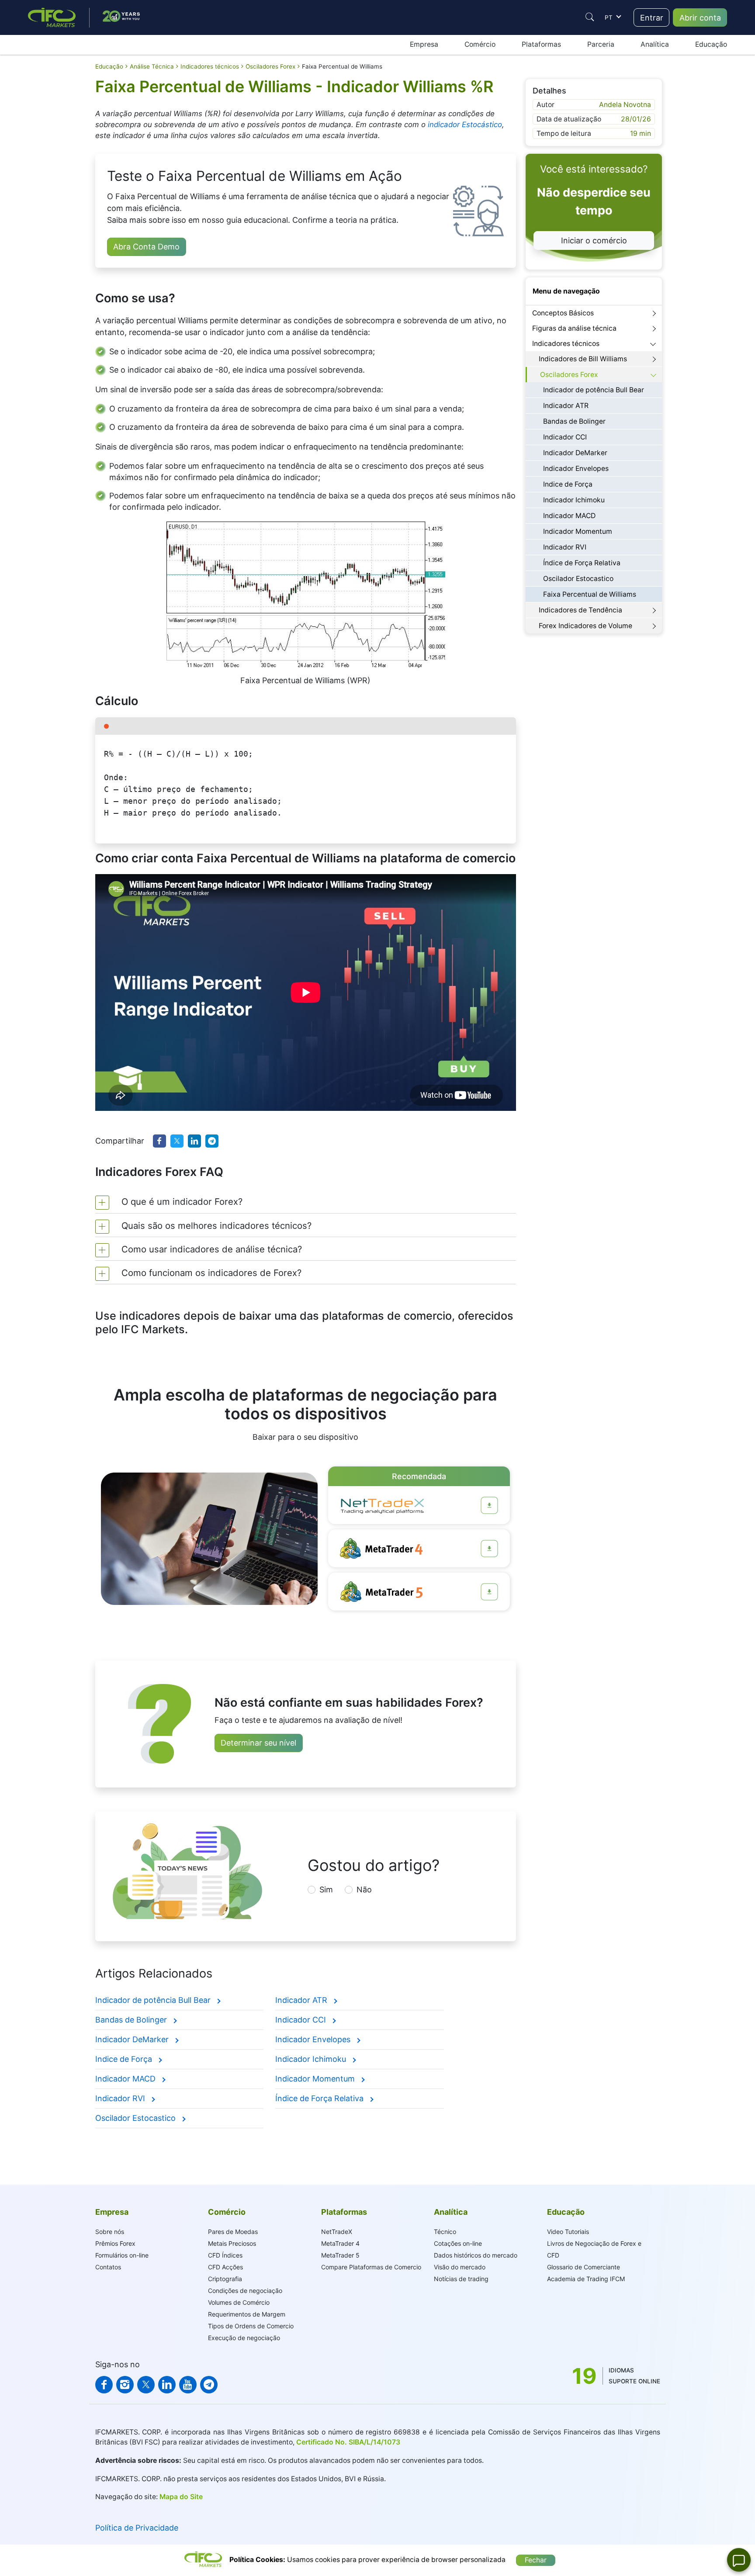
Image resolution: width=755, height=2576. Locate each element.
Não (364, 1890)
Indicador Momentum (316, 2079)
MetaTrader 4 (340, 2243)
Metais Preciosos (232, 2243)
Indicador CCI (302, 2020)
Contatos (108, 2267)
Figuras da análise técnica (574, 328)
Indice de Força (125, 2059)
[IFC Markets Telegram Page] (209, 2385)
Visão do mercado (460, 2267)
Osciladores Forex (569, 375)
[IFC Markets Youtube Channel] (188, 2385)
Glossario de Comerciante (584, 2267)
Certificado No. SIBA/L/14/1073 (348, 2442)
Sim (326, 1890)
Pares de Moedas (233, 2232)
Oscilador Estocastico (137, 2118)
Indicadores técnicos (566, 344)
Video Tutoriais (568, 2232)
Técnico (445, 2232)
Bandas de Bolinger (132, 2020)
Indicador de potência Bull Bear (154, 2000)
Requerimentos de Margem (247, 2314)
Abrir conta (700, 18)
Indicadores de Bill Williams (583, 359)
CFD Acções (225, 2267)
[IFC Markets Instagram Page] (125, 2385)
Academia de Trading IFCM (586, 2279)
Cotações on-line (458, 2243)
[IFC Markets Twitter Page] (146, 2385)
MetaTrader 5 (340, 2255)
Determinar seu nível (258, 1743)
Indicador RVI (121, 2098)
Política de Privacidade (137, 2528)
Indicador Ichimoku (312, 2059)
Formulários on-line (122, 2255)
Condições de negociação (245, 2291)
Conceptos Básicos (563, 313)
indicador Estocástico (465, 124)
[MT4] (489, 1549)
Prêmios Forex (115, 2243)
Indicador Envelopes (314, 2039)
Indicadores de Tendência (580, 610)
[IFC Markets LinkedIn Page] (167, 2385)
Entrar (652, 18)
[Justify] (590, 17)
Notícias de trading (461, 2279)
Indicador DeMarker (133, 2039)
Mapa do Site (181, 2497)
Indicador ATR (302, 2000)
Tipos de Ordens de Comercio (251, 2326)
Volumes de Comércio (239, 2302)
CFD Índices (225, 2255)
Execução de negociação (244, 2338)
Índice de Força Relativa (320, 2098)
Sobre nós (110, 2232)
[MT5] (489, 1592)
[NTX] (489, 1505)
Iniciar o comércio (594, 240)
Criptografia (225, 2279)
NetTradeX (337, 2232)
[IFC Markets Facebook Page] (104, 2385)
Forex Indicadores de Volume (585, 626)
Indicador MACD (126, 2079)
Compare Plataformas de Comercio (371, 2267)
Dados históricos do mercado (476, 2255)
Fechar (536, 2560)
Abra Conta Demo (146, 247)
